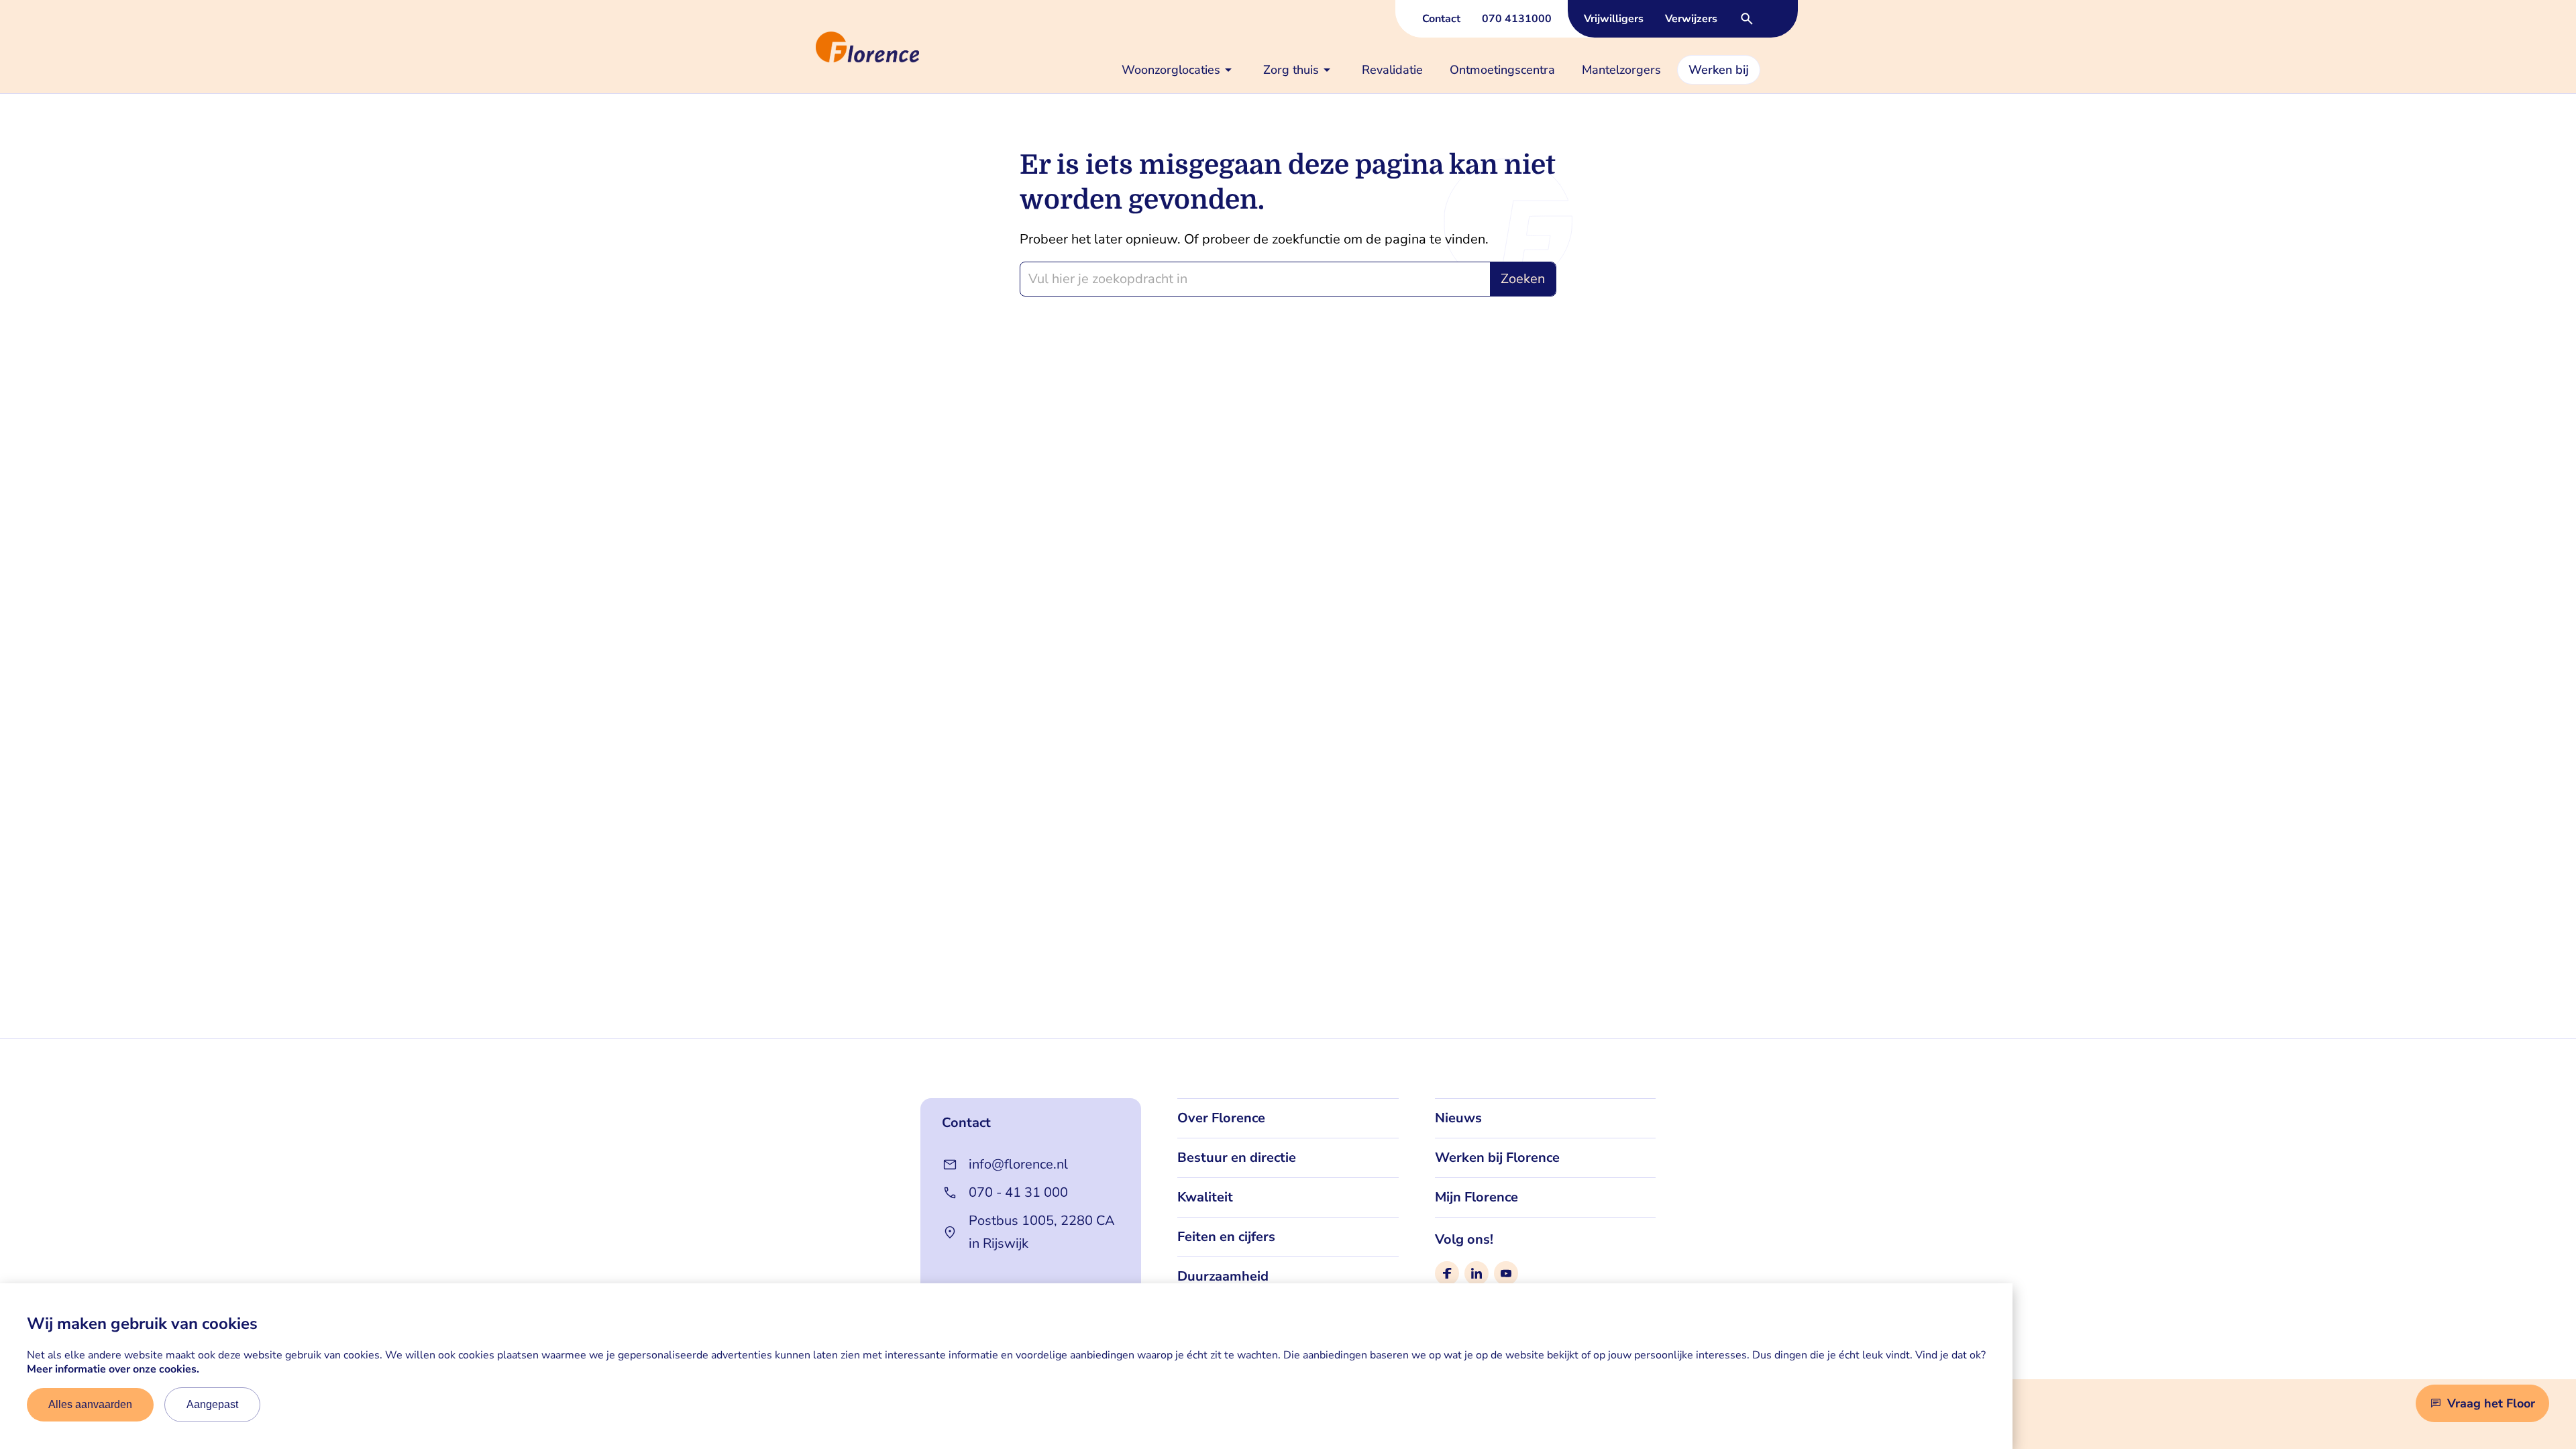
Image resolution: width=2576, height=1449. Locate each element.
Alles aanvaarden (90, 1404)
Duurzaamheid (1223, 1276)
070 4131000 (1517, 19)
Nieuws (1458, 1118)
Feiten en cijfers (1226, 1237)
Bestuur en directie (1237, 1158)
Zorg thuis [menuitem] (1291, 70)
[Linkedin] (1477, 1273)
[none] (1179, 70)
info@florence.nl (1018, 1164)
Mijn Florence (1477, 1197)
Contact (1441, 19)
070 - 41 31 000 (1018, 1192)
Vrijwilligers (1614, 19)
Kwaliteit (1205, 1197)
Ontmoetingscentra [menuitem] (1502, 70)
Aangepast (212, 1404)
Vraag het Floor (2491, 1403)
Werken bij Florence (1497, 1158)
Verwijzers (1691, 19)
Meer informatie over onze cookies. (113, 1369)
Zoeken (1523, 279)
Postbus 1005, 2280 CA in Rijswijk (1042, 1232)
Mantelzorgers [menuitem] (1621, 70)
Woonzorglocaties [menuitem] (1171, 70)
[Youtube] (1506, 1273)
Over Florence (1221, 1118)
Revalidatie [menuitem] (1392, 70)
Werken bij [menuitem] (1719, 70)
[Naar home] (810, 47)
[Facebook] (1447, 1273)
